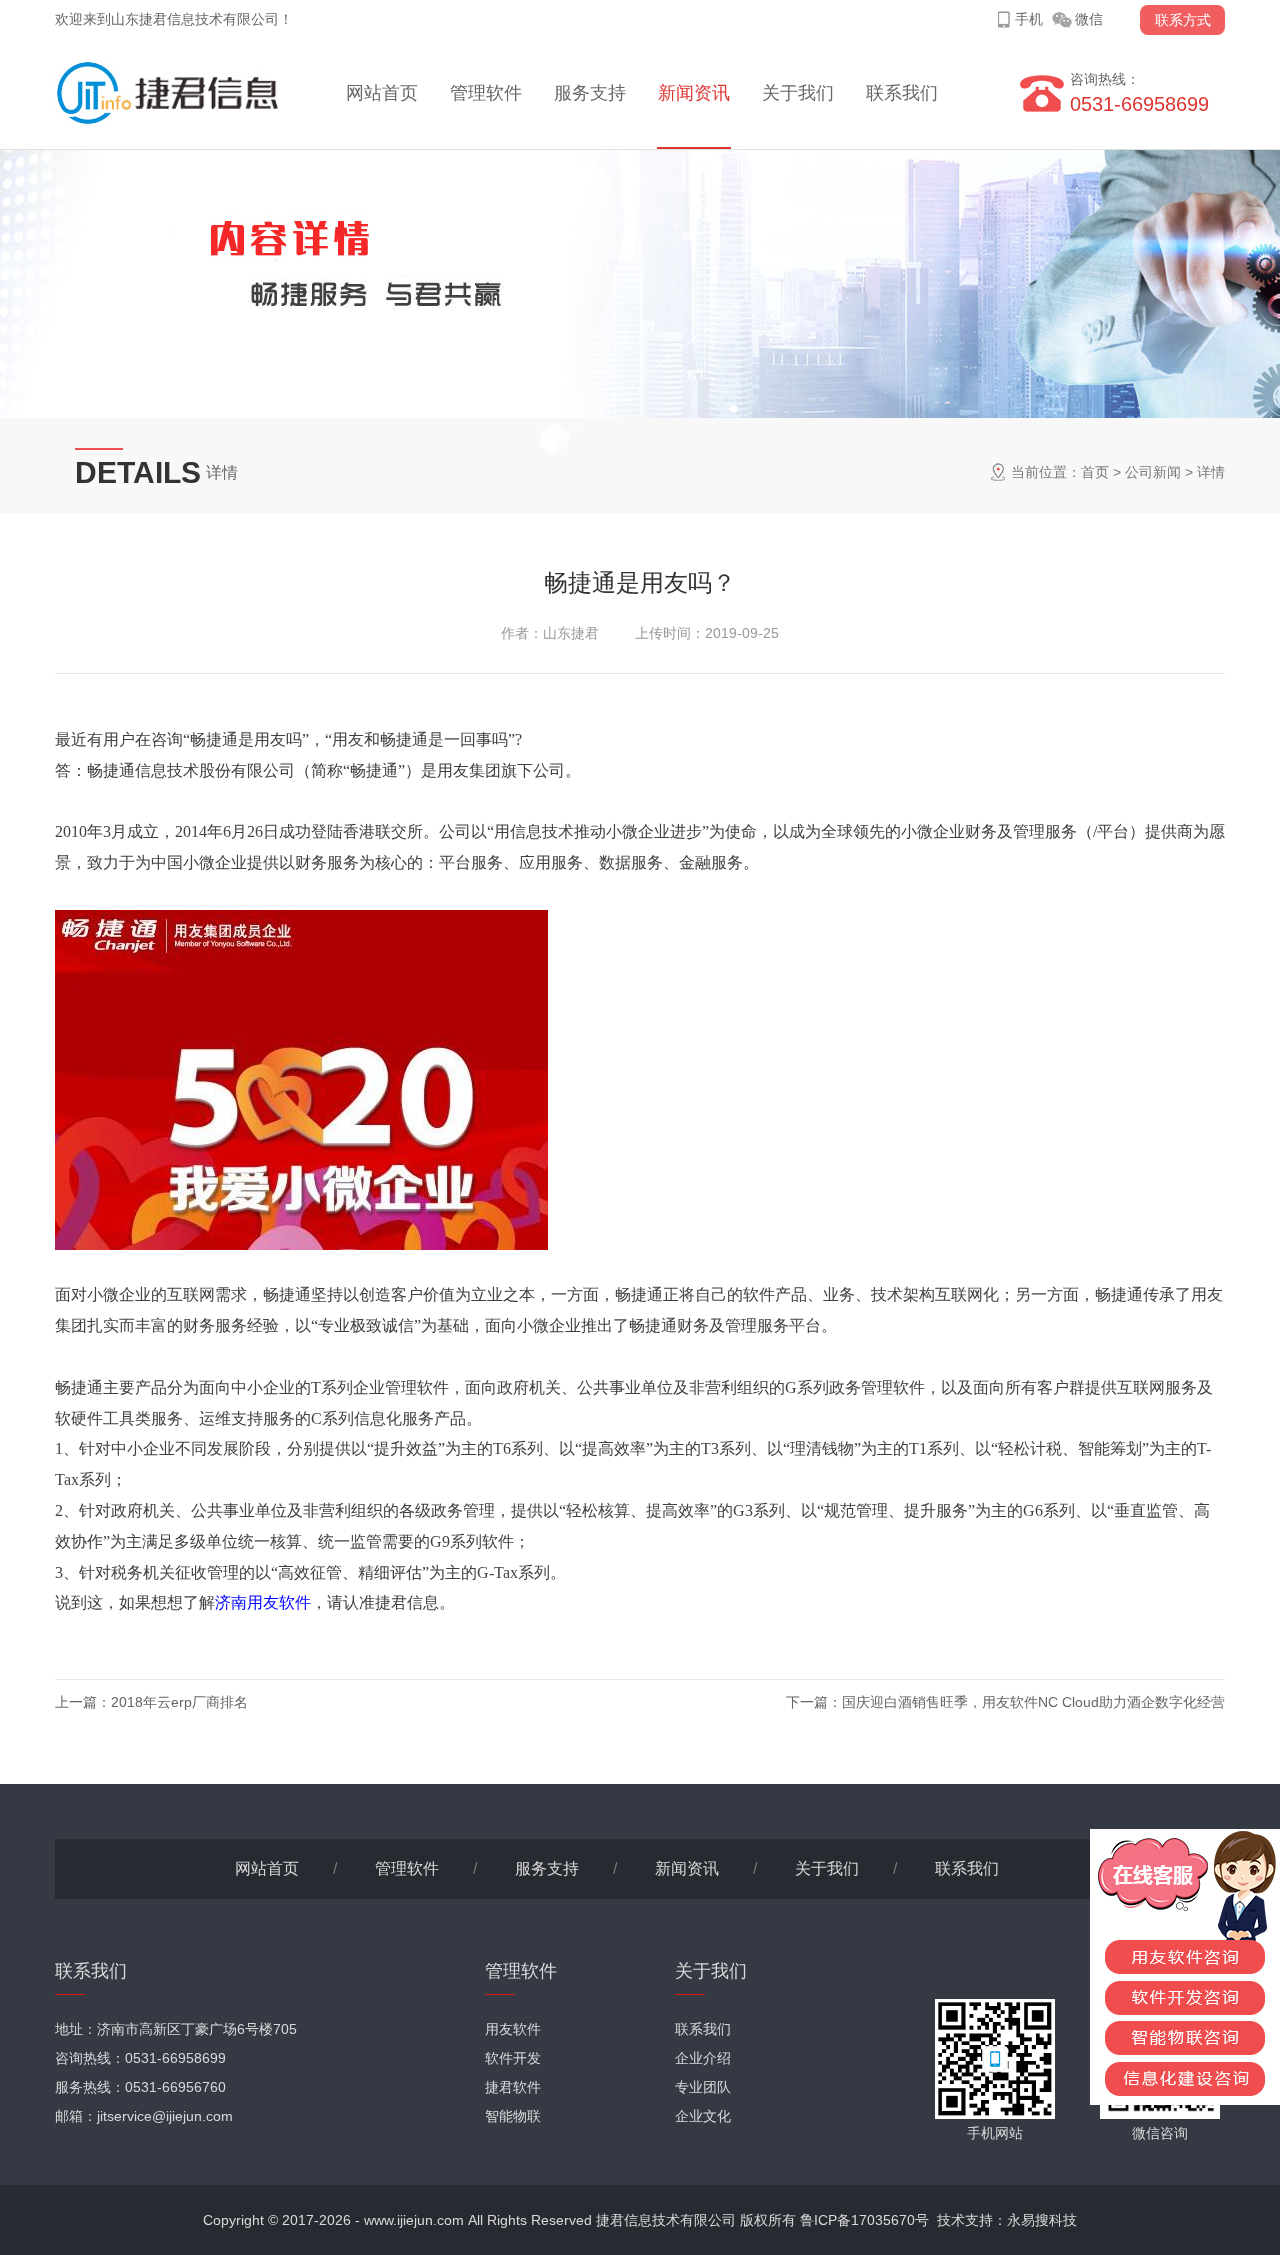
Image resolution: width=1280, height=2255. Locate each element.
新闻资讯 (694, 93)
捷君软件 (513, 2087)
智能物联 (513, 2116)
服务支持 (590, 93)
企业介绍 (703, 2058)
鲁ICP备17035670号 (864, 2220)
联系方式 (1183, 20)
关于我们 (798, 93)
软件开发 (513, 2058)
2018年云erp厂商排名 (179, 1702)
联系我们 (902, 93)
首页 (1095, 472)
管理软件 (486, 93)
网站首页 (382, 93)
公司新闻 (1153, 472)
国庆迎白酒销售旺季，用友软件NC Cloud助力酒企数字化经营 (1033, 1702)
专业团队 (703, 2087)
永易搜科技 (1042, 2220)
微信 (1089, 19)
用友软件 (513, 2029)
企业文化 (703, 2116)
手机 (1029, 19)
